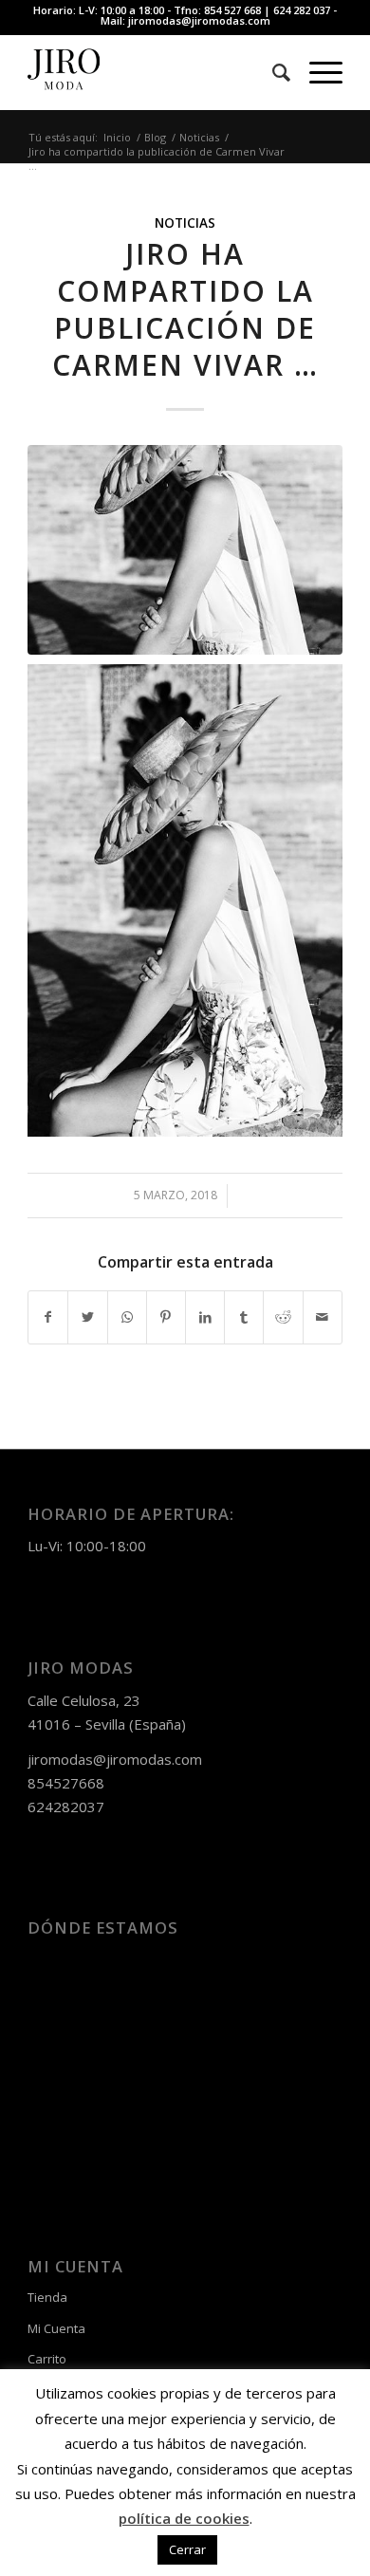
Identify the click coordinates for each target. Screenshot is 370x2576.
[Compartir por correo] (323, 1317)
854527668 (66, 1783)
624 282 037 (302, 10)
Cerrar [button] (187, 2549)
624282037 (66, 1807)
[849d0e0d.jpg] (185, 550)
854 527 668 (232, 10)
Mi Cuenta (56, 2328)
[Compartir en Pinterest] (166, 1317)
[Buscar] (272, 72)
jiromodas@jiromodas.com (199, 20)
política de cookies (184, 2518)
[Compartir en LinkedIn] (205, 1317)
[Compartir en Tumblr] (244, 1317)
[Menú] (316, 72)
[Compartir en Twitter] (87, 1317)
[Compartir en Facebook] (48, 1317)
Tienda (47, 2297)
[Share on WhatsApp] (127, 1317)
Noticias (185, 223)
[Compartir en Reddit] (283, 1317)
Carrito (47, 2359)
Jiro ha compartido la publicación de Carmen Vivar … (185, 309)
